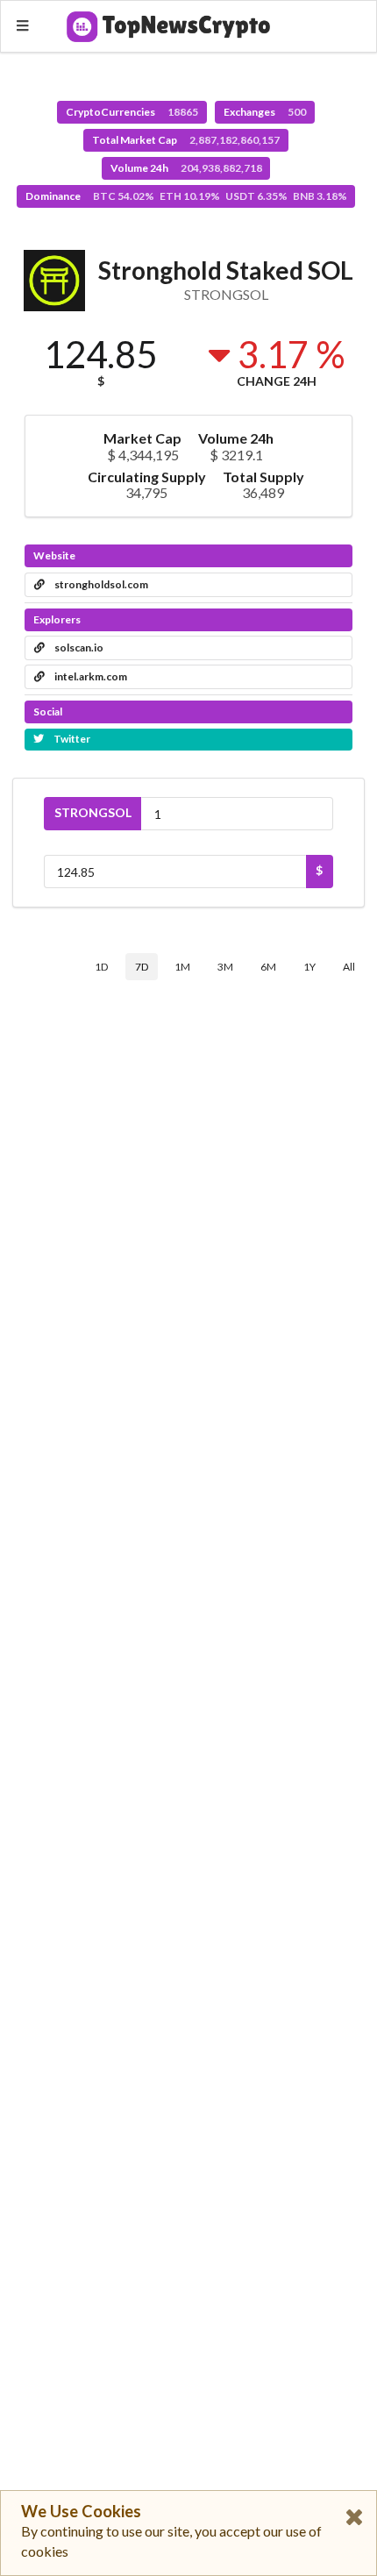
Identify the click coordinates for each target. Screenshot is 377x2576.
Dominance (186, 196)
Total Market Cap (186, 140)
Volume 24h (186, 168)
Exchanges (265, 112)
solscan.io (78, 648)
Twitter (71, 739)
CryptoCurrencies (132, 112)
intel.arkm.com (90, 676)
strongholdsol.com (100, 584)
